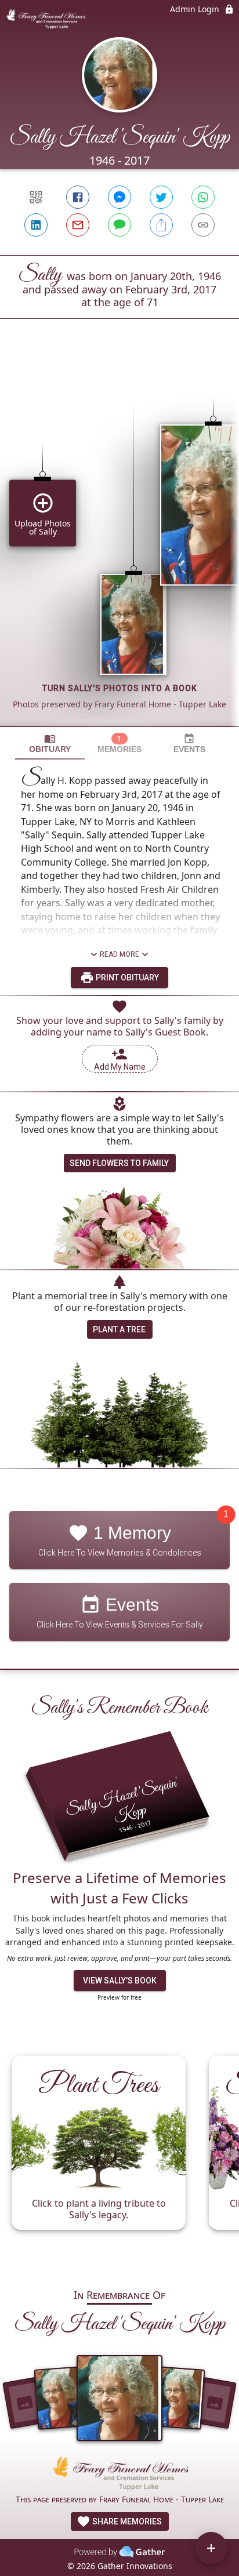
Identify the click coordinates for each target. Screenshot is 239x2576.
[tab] (50, 744)
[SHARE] (161, 225)
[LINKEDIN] (36, 225)
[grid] (119, 542)
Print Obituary (126, 978)
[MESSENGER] (119, 197)
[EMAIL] (78, 225)
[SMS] (119, 225)
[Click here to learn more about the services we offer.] (119, 2475)
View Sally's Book (120, 1981)
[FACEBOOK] (78, 197)
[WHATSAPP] (203, 197)
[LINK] (203, 225)
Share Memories (126, 2521)
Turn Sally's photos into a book (120, 688)
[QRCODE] (36, 197)
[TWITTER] (161, 197)
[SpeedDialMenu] (211, 2548)
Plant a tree (119, 1329)
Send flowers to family (119, 1163)
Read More (119, 954)
